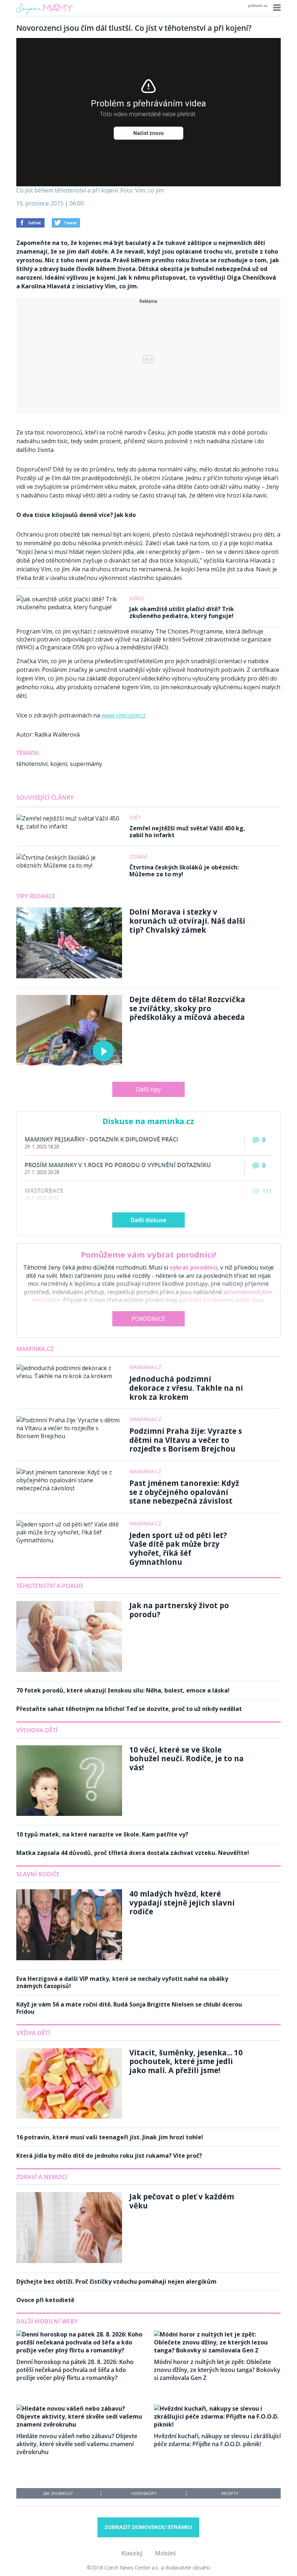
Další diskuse (148, 1220)
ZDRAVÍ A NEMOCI (42, 2177)
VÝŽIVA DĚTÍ (33, 2033)
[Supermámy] (45, 14)
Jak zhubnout (58, 2493)
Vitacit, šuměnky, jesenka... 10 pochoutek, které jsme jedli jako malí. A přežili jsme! (186, 2061)
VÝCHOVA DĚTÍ (37, 1730)
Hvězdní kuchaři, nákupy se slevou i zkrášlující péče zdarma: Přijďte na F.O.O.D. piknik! (217, 2440)
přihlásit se (258, 6)
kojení (59, 764)
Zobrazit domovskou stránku (148, 2527)
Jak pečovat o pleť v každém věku (182, 2201)
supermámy (86, 764)
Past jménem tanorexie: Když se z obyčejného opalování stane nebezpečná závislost (184, 1492)
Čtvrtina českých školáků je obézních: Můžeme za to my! (184, 871)
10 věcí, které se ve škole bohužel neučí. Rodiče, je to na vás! (187, 1759)
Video (137, 598)
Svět (135, 817)
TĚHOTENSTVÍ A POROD (50, 1586)
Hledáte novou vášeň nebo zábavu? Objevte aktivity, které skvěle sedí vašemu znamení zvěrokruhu (77, 2444)
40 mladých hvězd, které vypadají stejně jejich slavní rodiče (182, 1903)
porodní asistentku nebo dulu (222, 1300)
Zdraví (138, 857)
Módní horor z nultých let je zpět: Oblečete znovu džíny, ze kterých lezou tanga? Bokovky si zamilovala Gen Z (217, 2370)
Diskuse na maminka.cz (148, 1121)
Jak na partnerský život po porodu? (179, 1610)
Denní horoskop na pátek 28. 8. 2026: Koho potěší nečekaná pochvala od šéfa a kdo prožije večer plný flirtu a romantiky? (75, 2370)
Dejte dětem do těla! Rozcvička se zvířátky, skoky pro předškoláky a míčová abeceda (187, 1008)
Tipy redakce (36, 896)
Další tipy (148, 1089)
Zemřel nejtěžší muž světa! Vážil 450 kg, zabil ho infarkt (187, 832)
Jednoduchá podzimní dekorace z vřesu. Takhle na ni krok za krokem (186, 1388)
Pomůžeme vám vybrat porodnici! (148, 1254)
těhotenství (32, 764)
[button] (276, 8)
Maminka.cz (35, 1349)
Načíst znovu (148, 133)
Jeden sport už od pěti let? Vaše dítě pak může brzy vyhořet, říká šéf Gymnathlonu (178, 1548)
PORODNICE (148, 1319)
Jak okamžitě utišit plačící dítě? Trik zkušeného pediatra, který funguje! (182, 612)
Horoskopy (144, 2493)
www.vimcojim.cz (124, 715)
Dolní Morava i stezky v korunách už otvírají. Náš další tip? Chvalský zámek (187, 921)
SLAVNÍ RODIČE (38, 1874)
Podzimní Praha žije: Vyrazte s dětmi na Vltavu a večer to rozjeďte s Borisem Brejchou (186, 1440)
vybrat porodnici (193, 1267)
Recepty (230, 2493)
